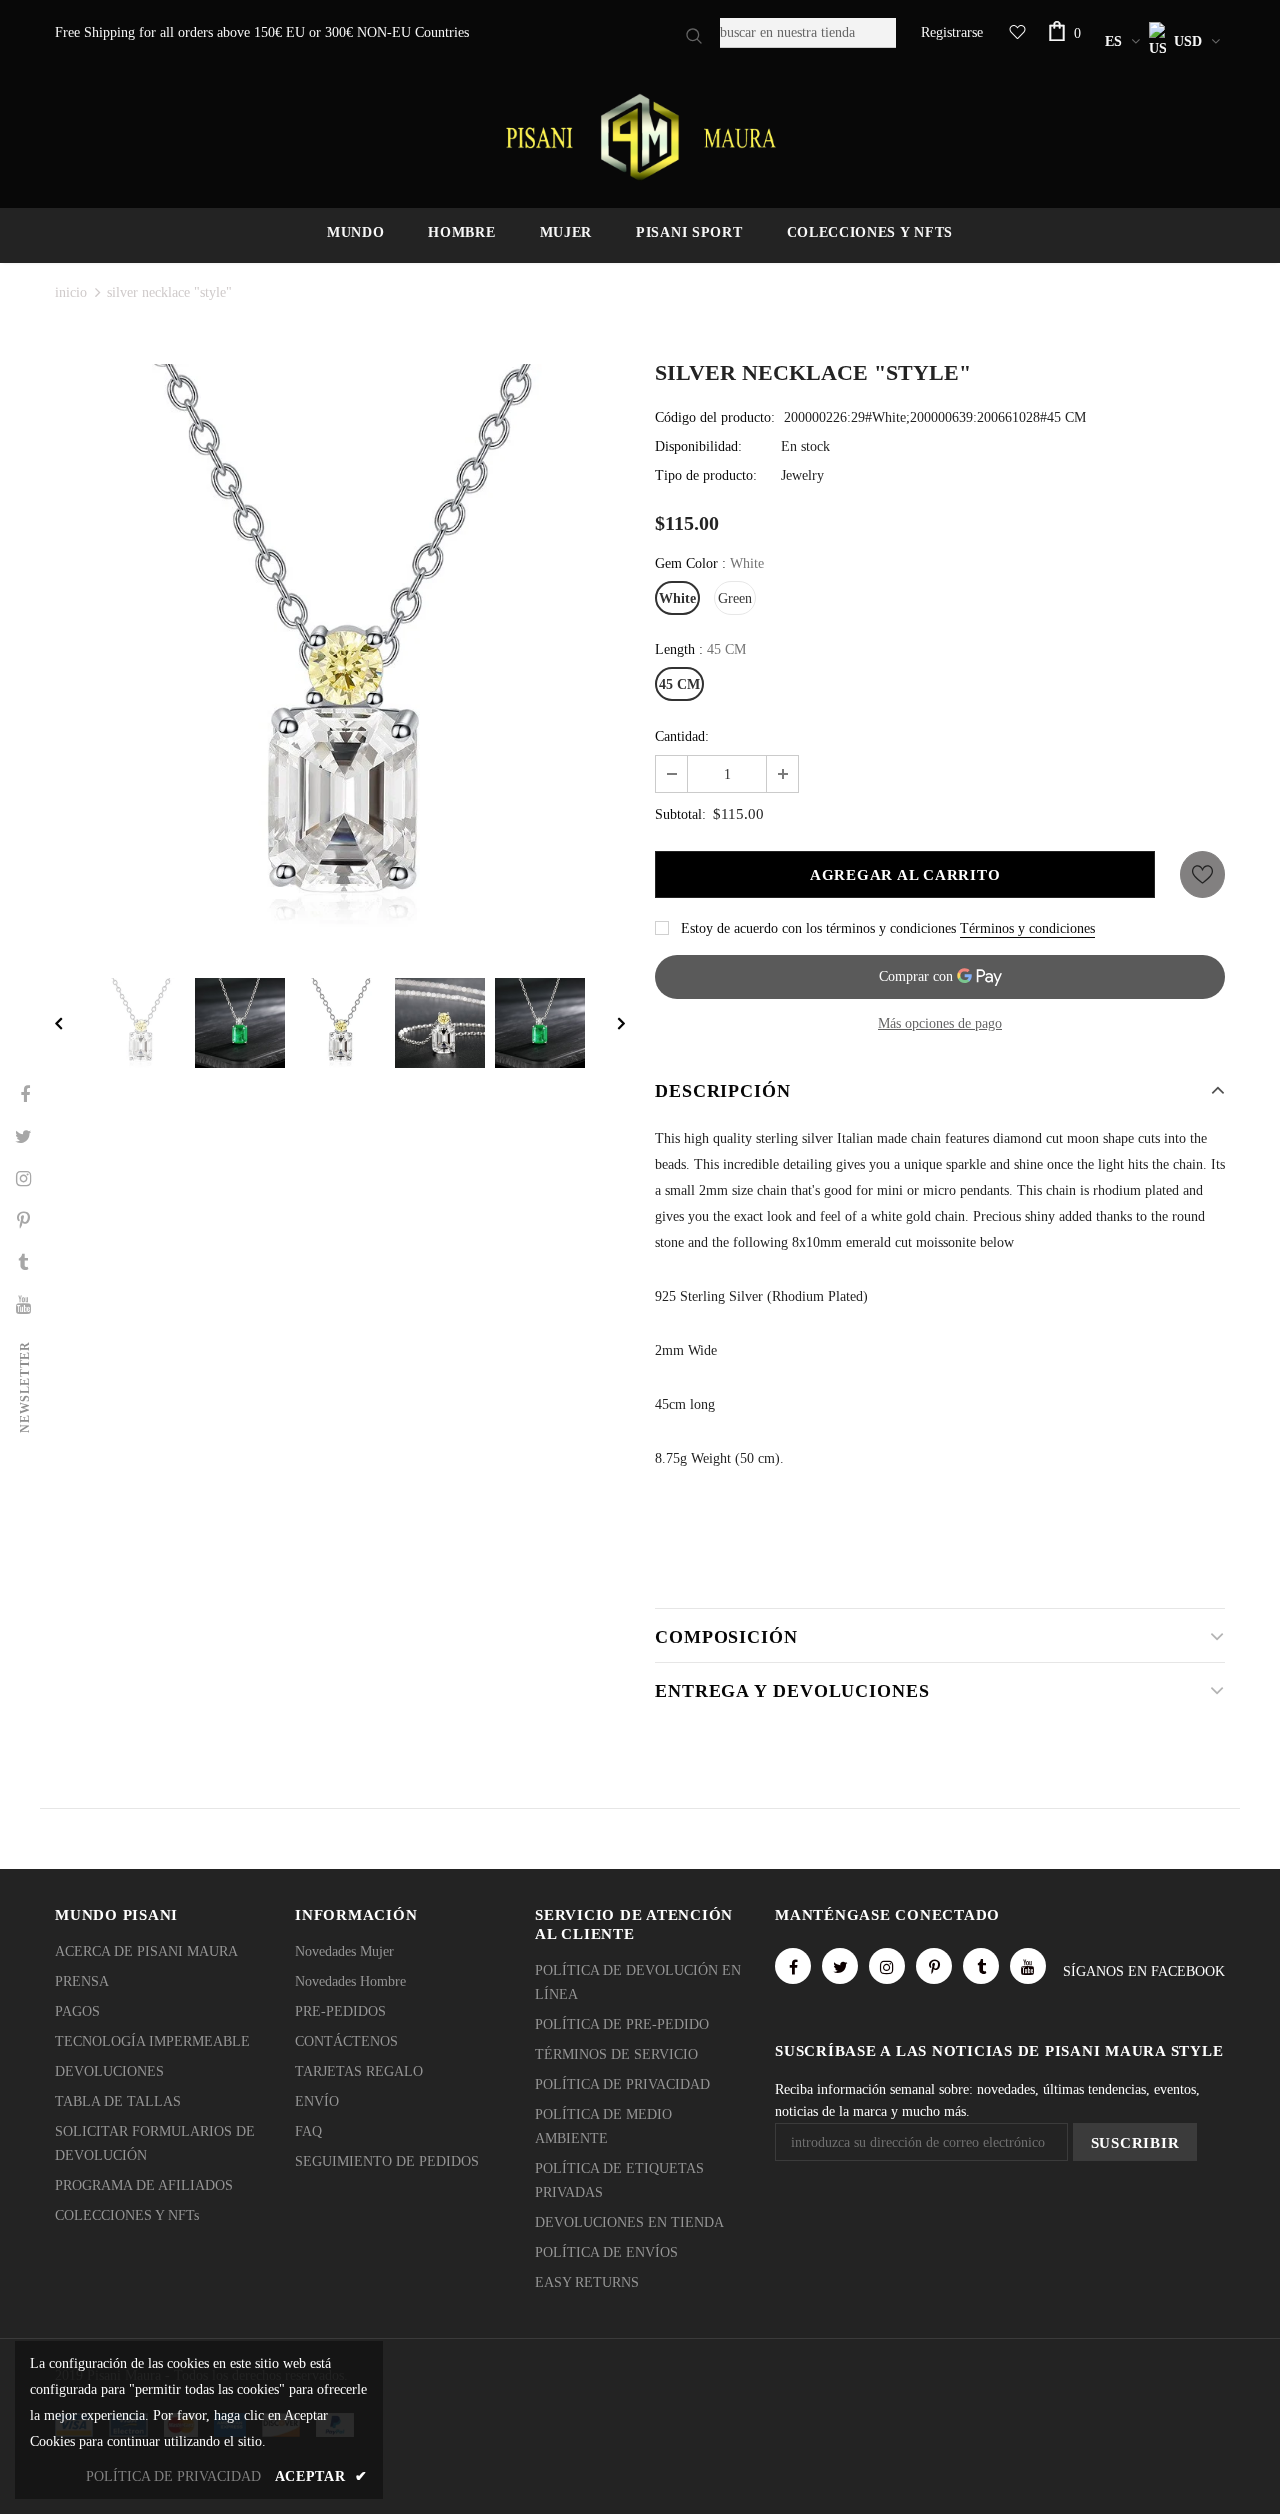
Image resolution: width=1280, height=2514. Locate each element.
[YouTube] (1028, 1966)
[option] (340, 649)
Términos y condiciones (1027, 928)
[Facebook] (793, 1966)
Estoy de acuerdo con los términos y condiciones (818, 928)
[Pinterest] (934, 1966)
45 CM (679, 684)
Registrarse (952, 32)
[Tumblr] (981, 1966)
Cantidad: (682, 736)
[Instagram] (887, 1966)
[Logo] (640, 137)
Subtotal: (680, 814)
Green (735, 598)
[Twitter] (840, 1966)
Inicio (71, 292)
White (677, 598)
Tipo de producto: (706, 475)
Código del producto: (715, 417)
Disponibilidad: (698, 446)
